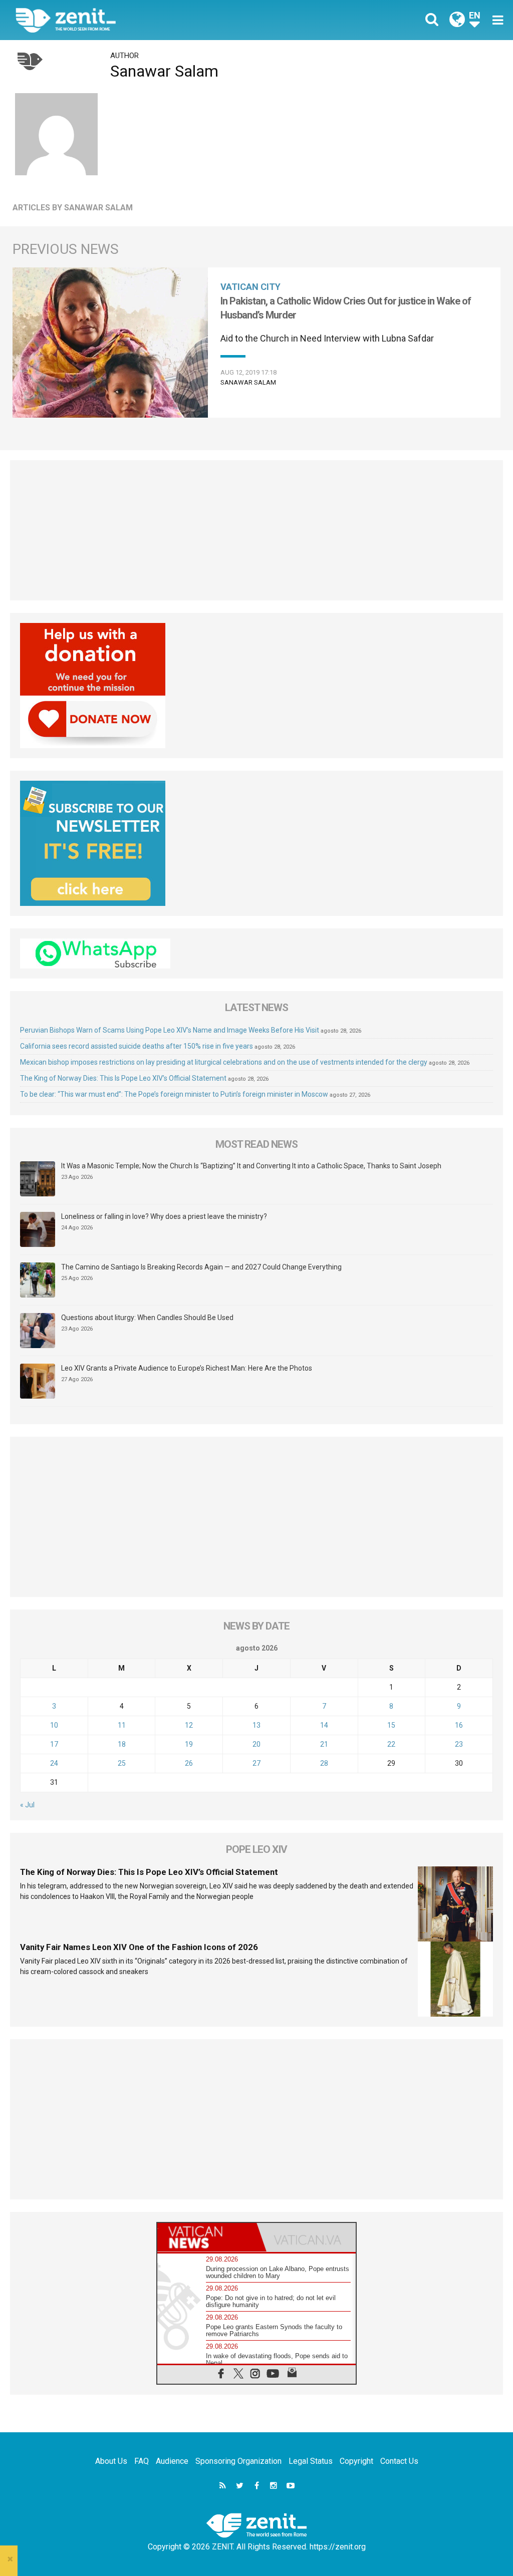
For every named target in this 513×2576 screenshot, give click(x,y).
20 (256, 1744)
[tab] (207, 2237)
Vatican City (250, 287)
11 (122, 1725)
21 (324, 1744)
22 (391, 1744)
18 (122, 1744)
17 (54, 1744)
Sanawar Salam (248, 382)
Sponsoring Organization (238, 2461)
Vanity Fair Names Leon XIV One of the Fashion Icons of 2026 (139, 1947)
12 (189, 1725)
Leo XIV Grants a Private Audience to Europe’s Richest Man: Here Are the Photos (187, 1368)
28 (324, 1763)
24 (54, 1763)
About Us (111, 2461)
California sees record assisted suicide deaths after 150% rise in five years (137, 1046)
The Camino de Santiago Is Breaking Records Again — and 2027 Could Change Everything (201, 1267)
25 (122, 1763)
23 (459, 1744)
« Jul (27, 1805)
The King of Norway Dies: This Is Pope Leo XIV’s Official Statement (123, 1078)
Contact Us (399, 2461)
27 (256, 1763)
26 (189, 1763)
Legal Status (311, 2461)
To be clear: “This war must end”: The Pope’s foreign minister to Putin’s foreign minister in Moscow (174, 1094)
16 (459, 1725)
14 (324, 1725)
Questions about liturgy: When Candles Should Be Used (147, 1318)
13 (256, 1725)
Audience (172, 2461)
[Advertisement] (256, 530)
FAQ (142, 2461)
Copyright (356, 2461)
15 (391, 1725)
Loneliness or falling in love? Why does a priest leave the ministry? (164, 1216)
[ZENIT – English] (144, 20)
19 (189, 1744)
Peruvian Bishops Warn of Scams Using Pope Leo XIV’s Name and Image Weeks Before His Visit (170, 1030)
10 (54, 1725)
